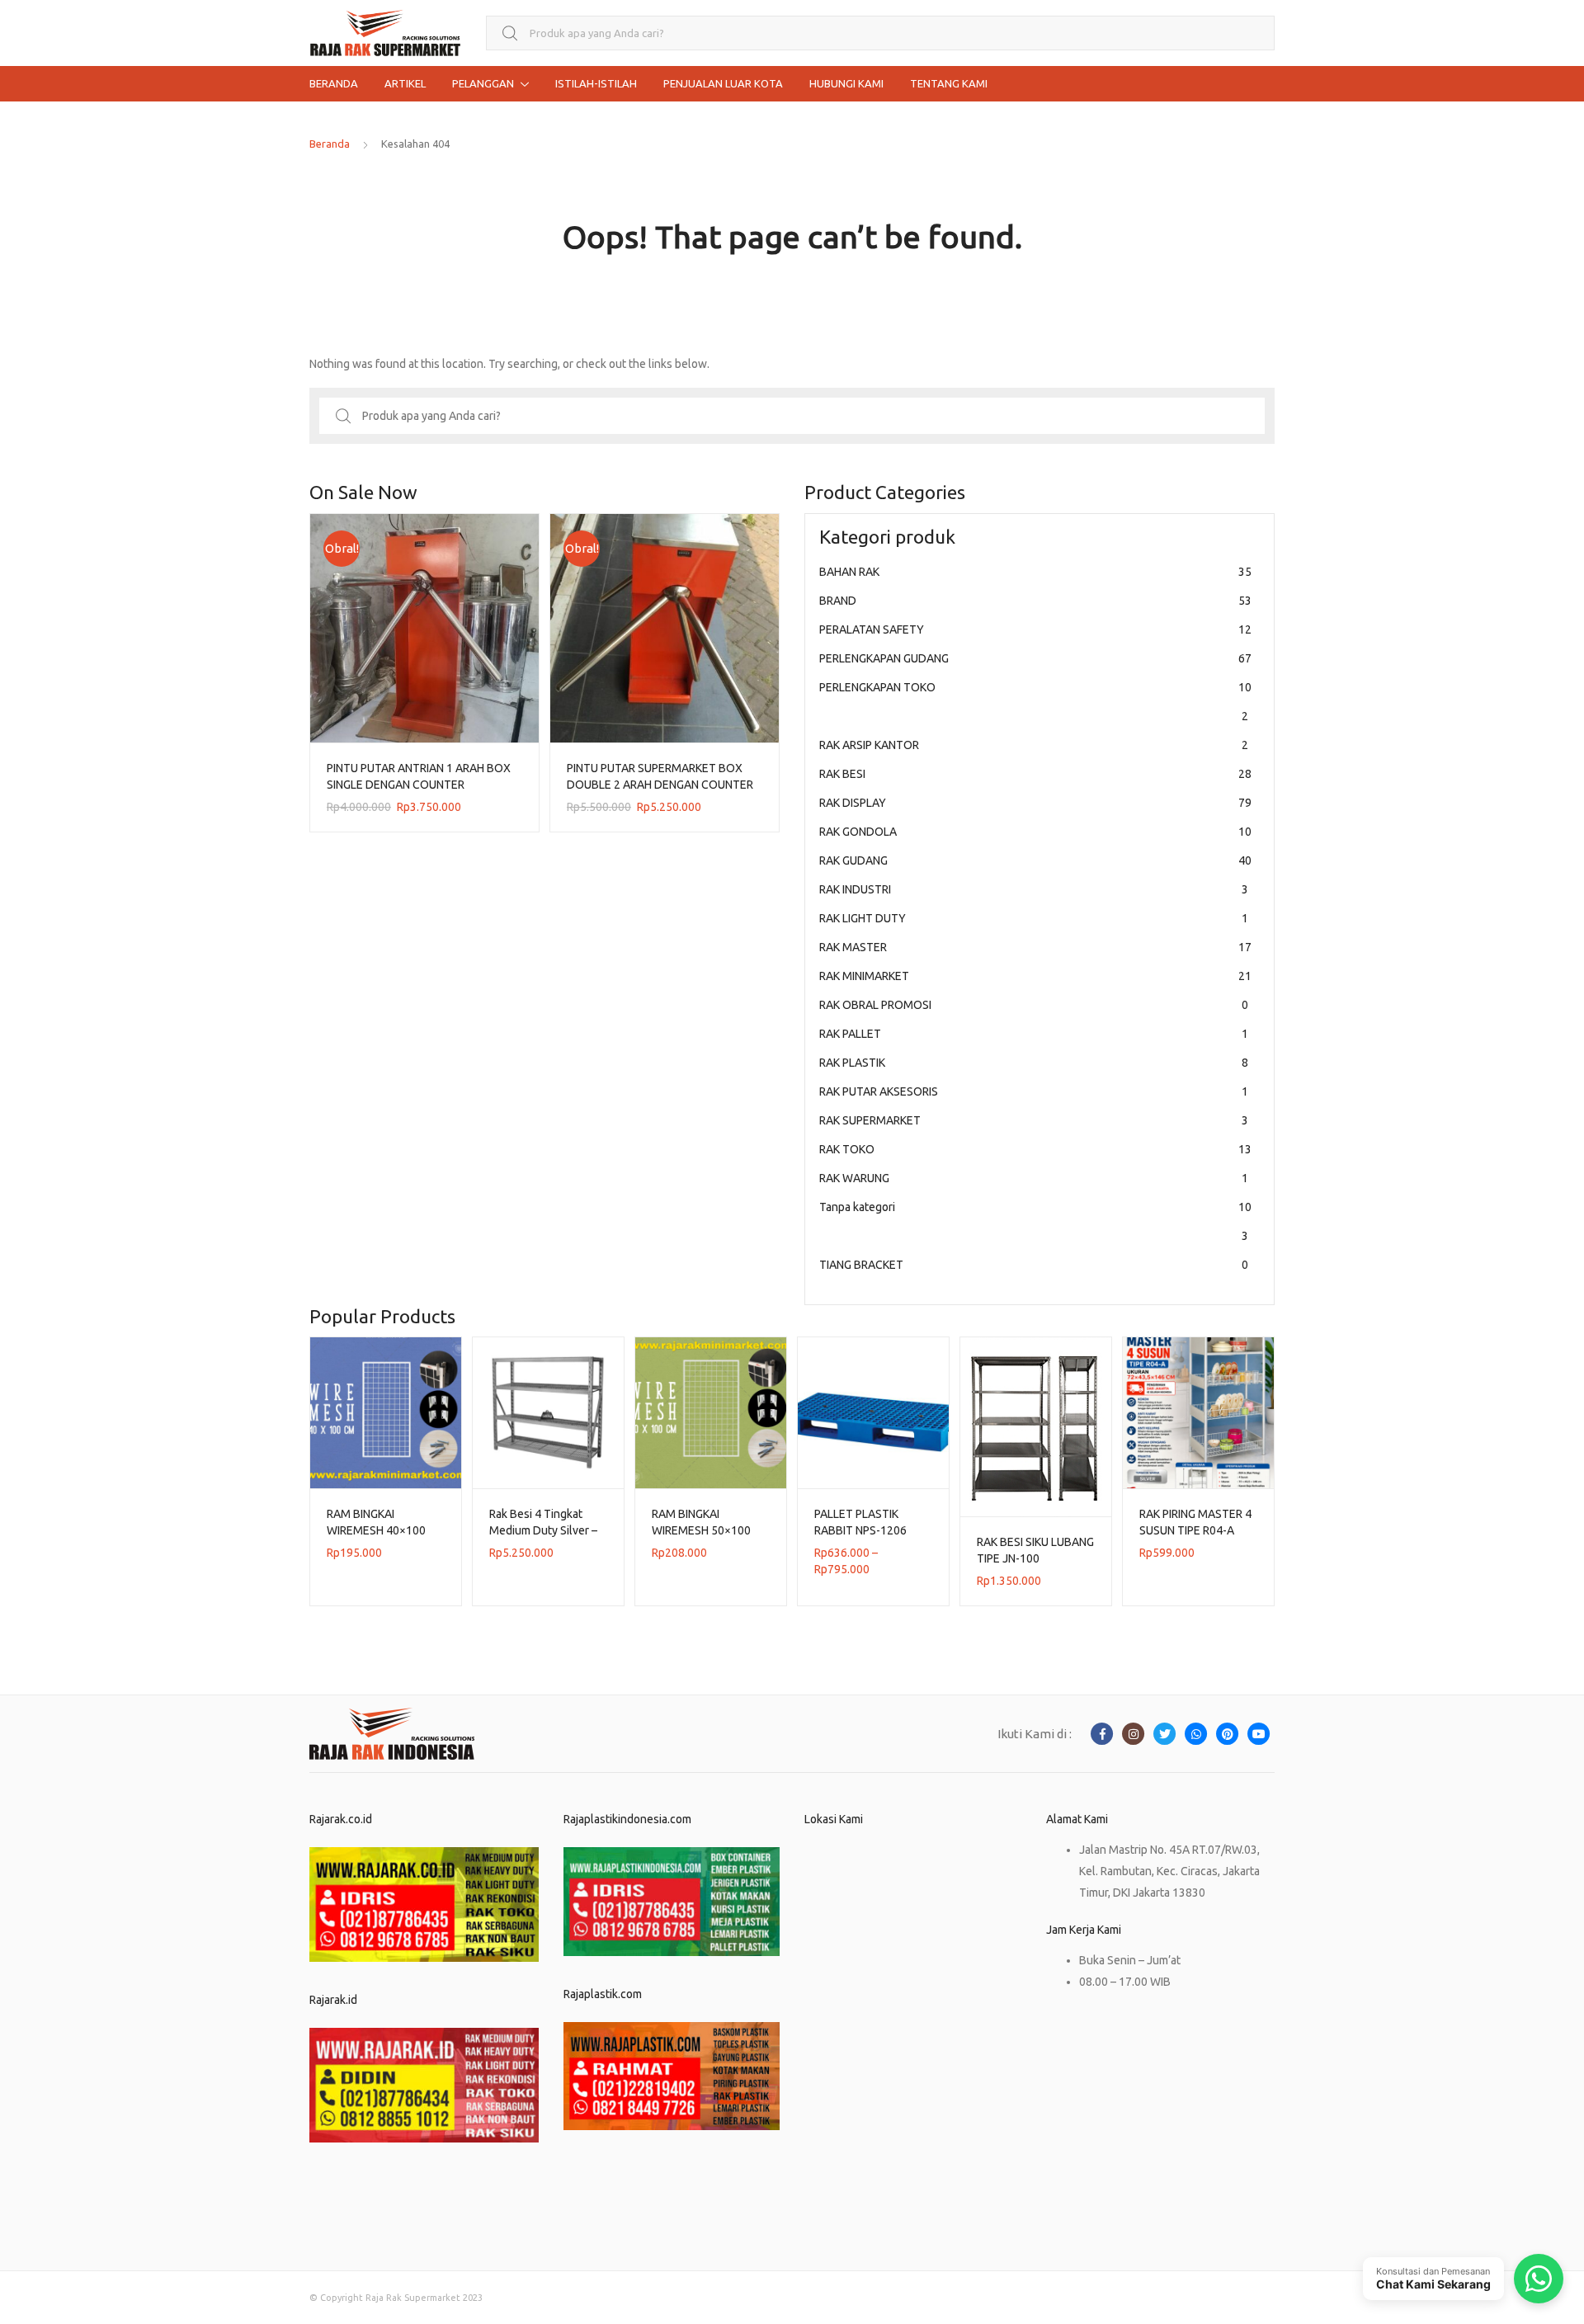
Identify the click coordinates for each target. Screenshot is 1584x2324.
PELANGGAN (483, 83)
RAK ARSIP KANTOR (1034, 745)
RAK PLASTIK (1034, 1063)
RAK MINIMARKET (1035, 976)
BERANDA (334, 83)
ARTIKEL (405, 83)
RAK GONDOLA (1035, 832)
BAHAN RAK (1035, 572)
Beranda (330, 144)
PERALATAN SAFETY (1035, 629)
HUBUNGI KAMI (846, 83)
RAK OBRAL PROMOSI (1034, 1005)
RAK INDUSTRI (1034, 889)
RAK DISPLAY (1035, 803)
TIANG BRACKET (1034, 1265)
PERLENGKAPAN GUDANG (1035, 658)
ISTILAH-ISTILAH (596, 83)
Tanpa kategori (1035, 1221)
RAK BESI (1035, 774)
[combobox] (880, 33)
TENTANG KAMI (949, 83)
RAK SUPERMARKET (1034, 1120)
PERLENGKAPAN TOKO (1035, 702)
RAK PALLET (1034, 1034)
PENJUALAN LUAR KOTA (723, 83)
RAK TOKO (1035, 1149)
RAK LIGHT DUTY (1034, 918)
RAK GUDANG (1035, 860)
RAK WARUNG (1034, 1178)
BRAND (1035, 601)
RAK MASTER (1035, 947)
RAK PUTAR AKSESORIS (1034, 1091)
